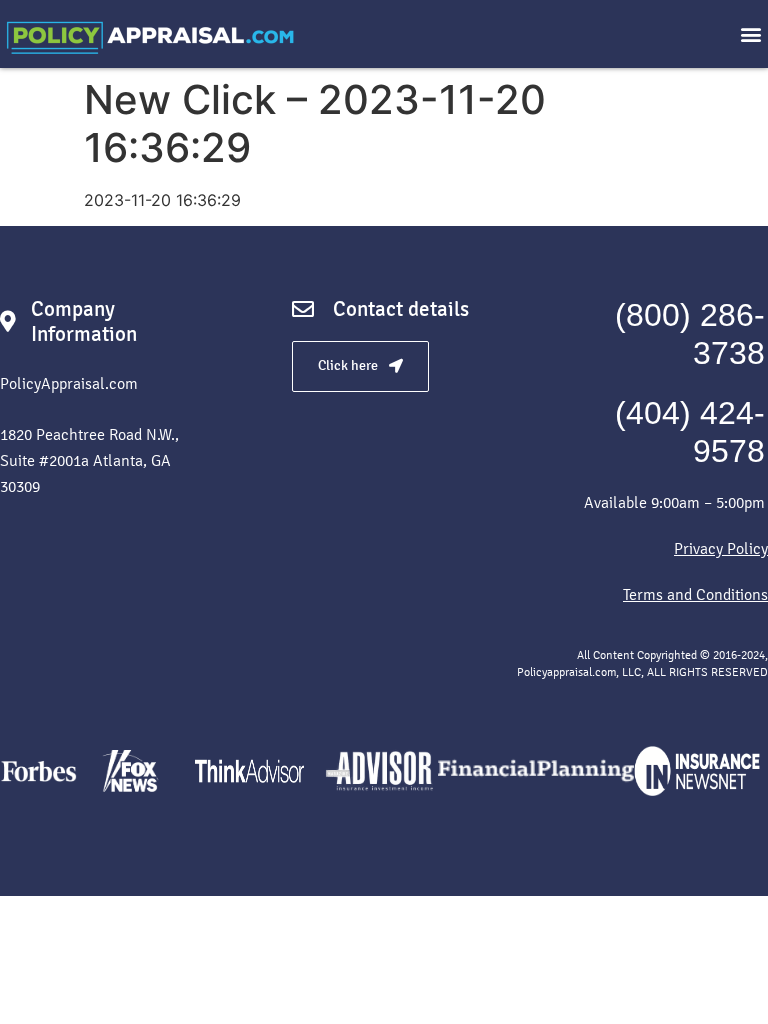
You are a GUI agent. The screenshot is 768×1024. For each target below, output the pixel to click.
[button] (751, 34)
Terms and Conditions (695, 594)
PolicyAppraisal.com (69, 383)
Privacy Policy (721, 548)
